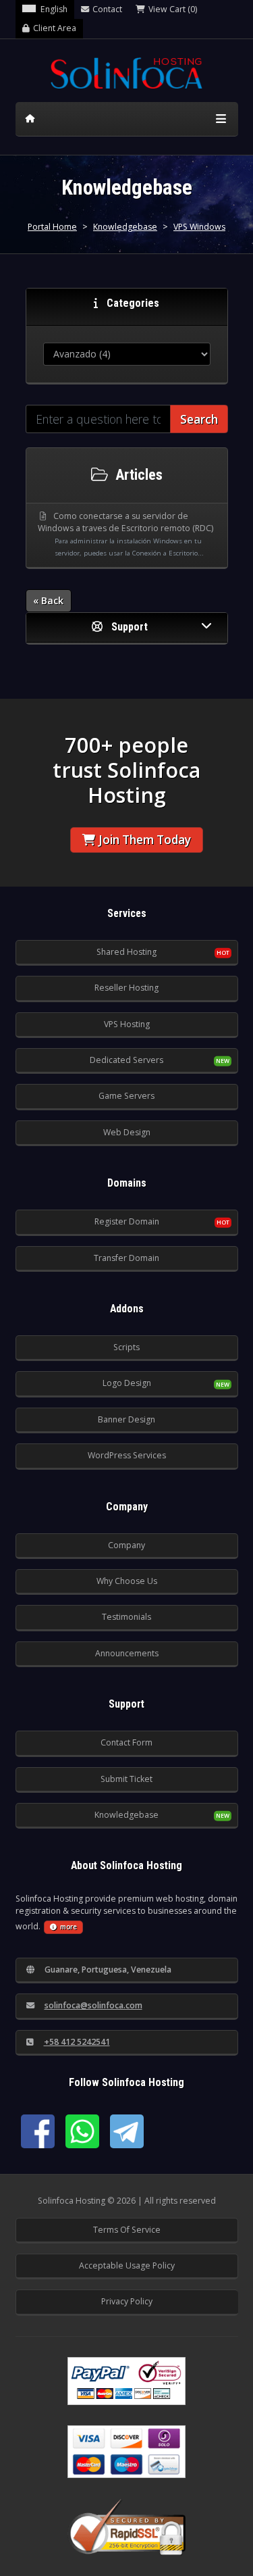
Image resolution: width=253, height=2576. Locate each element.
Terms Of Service (127, 2230)
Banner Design (126, 1419)
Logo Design (127, 1383)
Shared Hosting (126, 952)
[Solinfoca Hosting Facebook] (38, 2131)
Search (199, 419)
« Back (48, 600)
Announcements (127, 1653)
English (54, 9)
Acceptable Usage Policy (127, 2265)
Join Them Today (145, 840)
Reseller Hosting (126, 988)
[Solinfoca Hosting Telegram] (127, 2131)
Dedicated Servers (126, 1060)
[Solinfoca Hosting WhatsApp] (82, 2131)
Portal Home (52, 227)
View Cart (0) (173, 9)
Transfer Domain (126, 1258)
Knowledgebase (125, 227)
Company (126, 1545)
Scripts (126, 1347)
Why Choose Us (127, 1581)
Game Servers (126, 1096)
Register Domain (127, 1221)
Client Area (55, 28)
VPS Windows (199, 227)
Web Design (127, 1132)
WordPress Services (127, 1455)
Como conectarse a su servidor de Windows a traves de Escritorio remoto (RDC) (125, 534)
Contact (107, 9)
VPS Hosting (127, 1024)
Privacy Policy (127, 2301)
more (68, 1927)
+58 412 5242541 (77, 2042)
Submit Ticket (126, 1779)
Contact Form (126, 1742)
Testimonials (126, 1617)
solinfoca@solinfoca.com (93, 2005)
